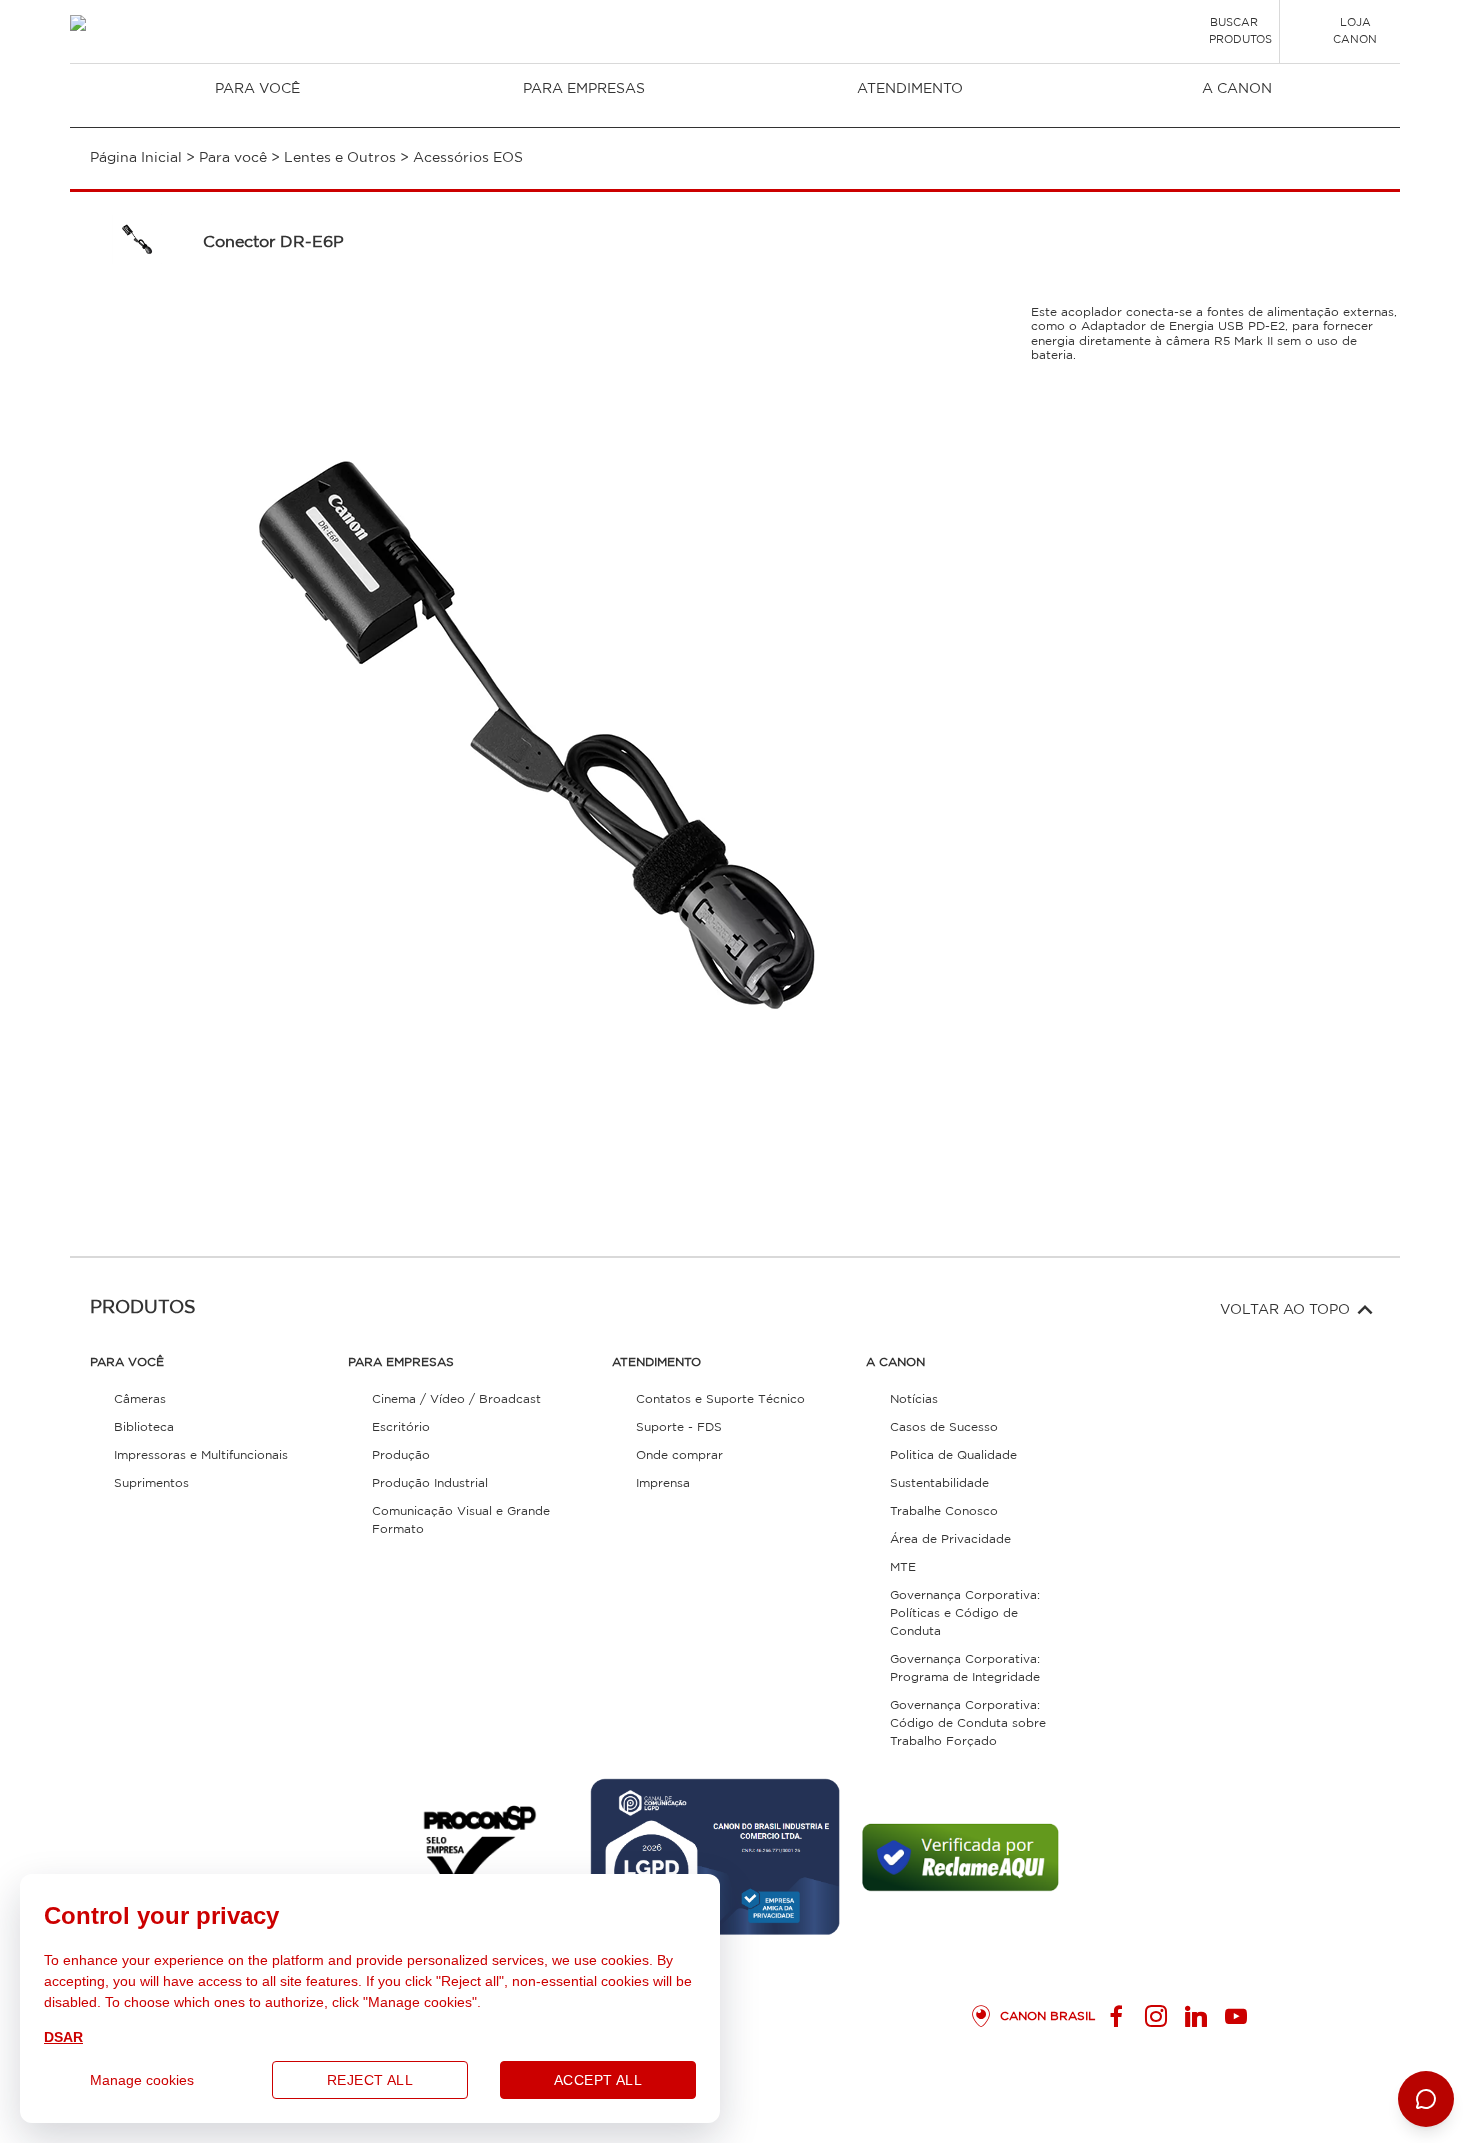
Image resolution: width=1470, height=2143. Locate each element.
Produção (401, 1455)
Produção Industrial (430, 1483)
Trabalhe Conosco (944, 1511)
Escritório (401, 1427)
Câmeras (140, 1399)
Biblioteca (144, 1427)
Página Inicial (136, 158)
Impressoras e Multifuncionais (201, 1455)
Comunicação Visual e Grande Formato (461, 1520)
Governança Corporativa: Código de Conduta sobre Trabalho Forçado (968, 1723)
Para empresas (584, 89)
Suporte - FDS (679, 1427)
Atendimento (910, 89)
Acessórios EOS (468, 158)
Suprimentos (151, 1483)
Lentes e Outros (340, 158)
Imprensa (663, 1483)
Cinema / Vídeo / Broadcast (456, 1399)
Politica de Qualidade (953, 1455)
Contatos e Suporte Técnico (720, 1399)
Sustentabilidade (939, 1483)
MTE (903, 1567)
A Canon (1237, 89)
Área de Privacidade (950, 1539)
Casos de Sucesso (944, 1427)
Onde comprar (679, 1455)
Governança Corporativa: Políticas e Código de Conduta (965, 1613)
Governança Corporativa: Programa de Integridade (965, 1668)
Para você (257, 89)
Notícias (914, 1399)
